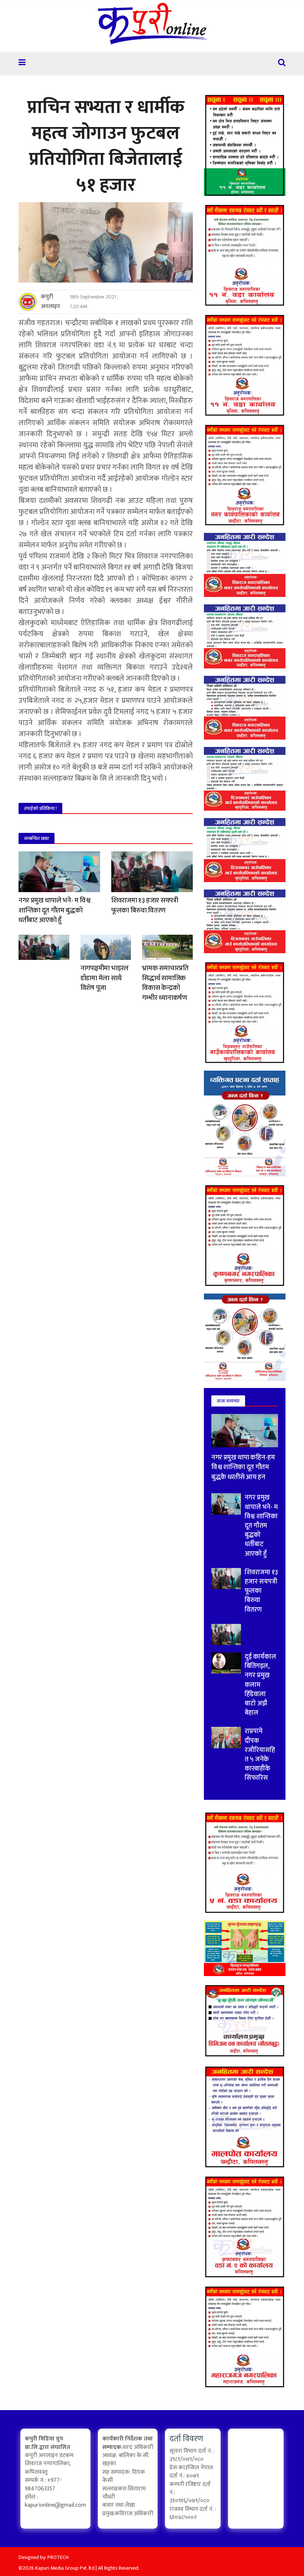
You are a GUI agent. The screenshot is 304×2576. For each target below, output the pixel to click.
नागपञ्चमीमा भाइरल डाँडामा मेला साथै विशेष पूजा (105, 978)
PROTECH (58, 2557)
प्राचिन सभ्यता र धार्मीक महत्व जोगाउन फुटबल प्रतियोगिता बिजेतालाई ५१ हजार (105, 146)
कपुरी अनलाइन (50, 302)
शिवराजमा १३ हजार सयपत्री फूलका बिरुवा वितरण (145, 905)
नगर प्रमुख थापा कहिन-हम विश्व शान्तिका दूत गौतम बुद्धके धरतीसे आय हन (243, 1467)
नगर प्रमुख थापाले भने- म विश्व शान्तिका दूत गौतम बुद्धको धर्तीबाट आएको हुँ (54, 910)
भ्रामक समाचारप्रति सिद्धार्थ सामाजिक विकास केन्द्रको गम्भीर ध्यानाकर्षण (165, 983)
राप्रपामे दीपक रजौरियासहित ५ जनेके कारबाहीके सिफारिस (260, 1755)
